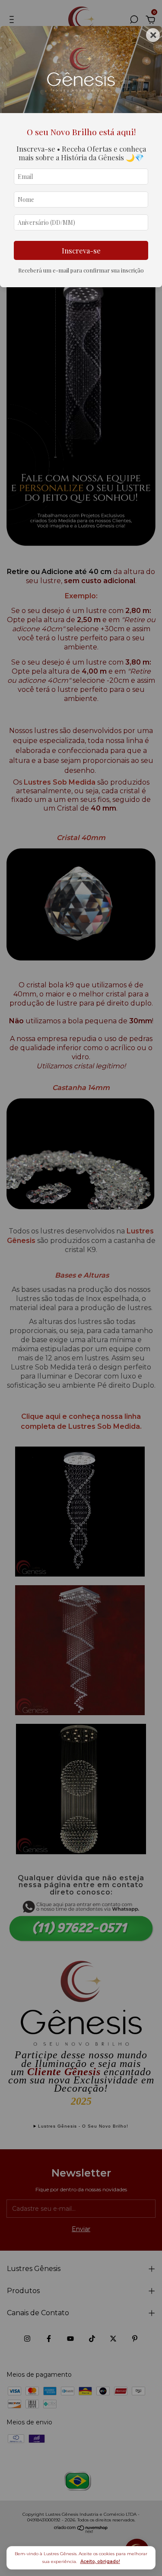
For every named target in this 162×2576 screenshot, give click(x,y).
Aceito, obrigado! (100, 2561)
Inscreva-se (81, 250)
